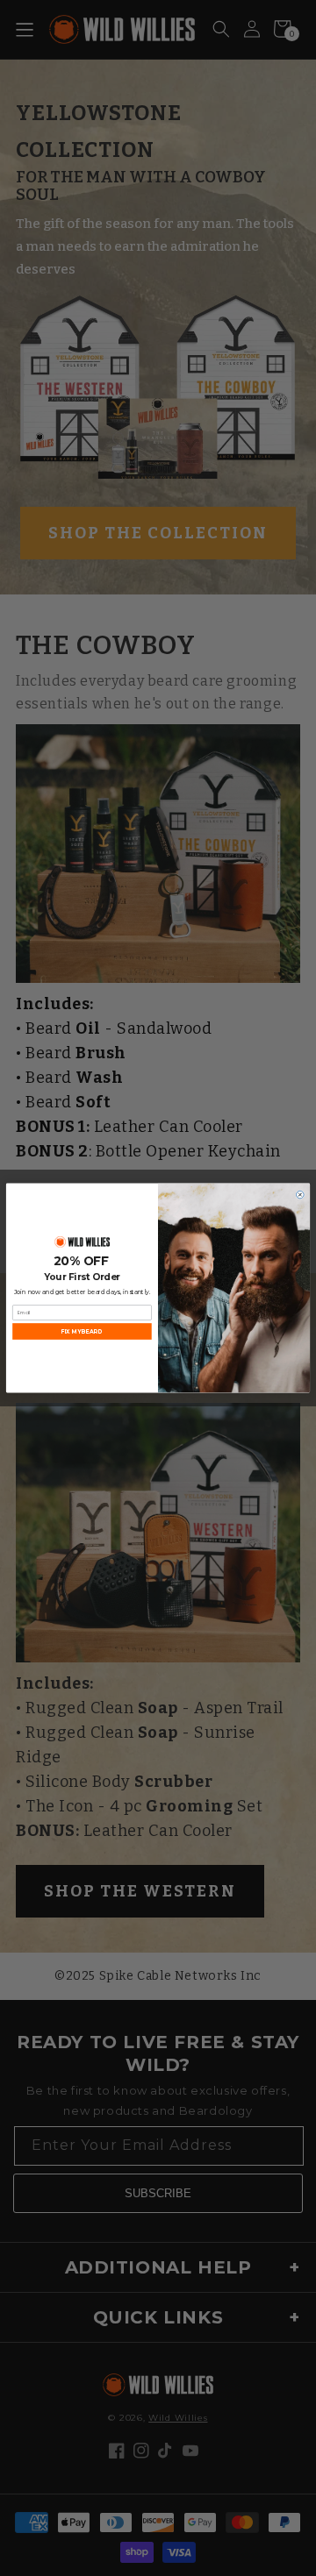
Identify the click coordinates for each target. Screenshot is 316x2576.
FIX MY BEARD (82, 1332)
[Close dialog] (301, 1195)
